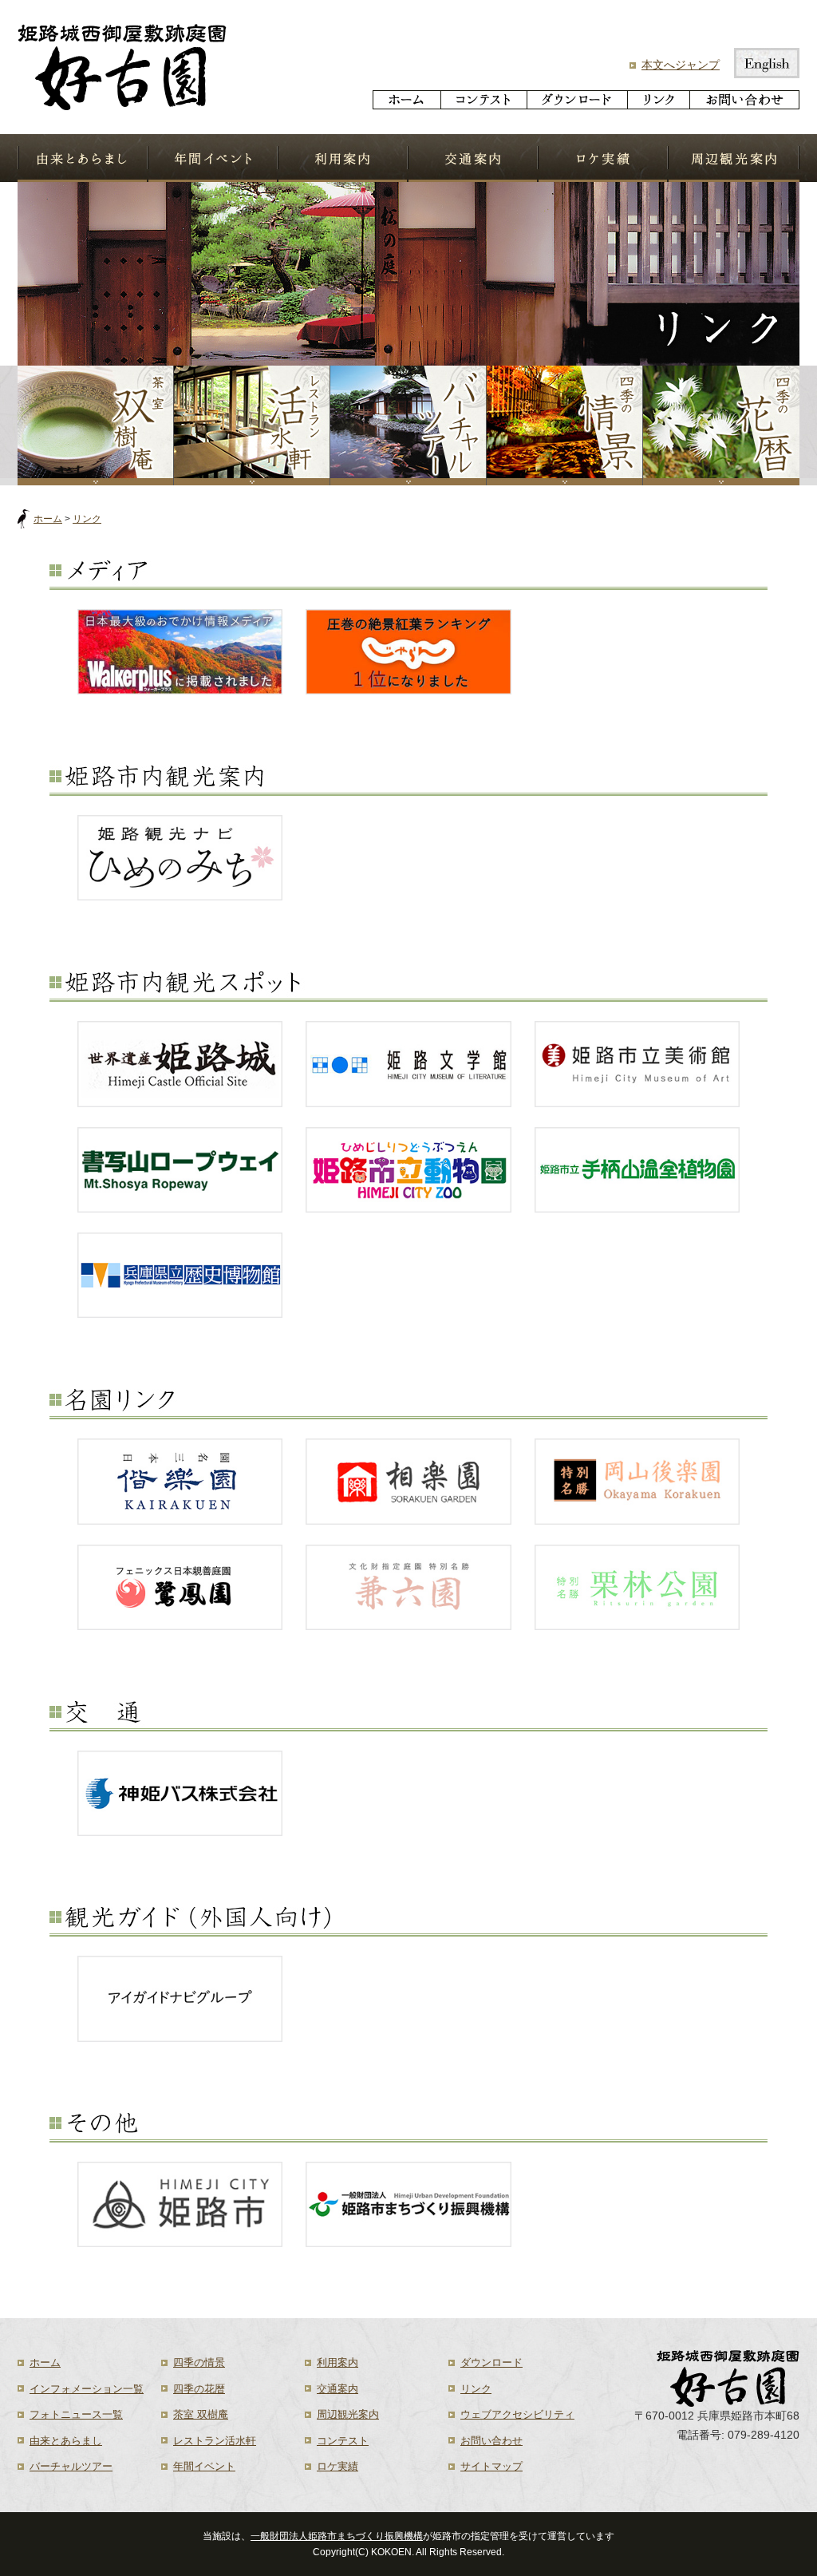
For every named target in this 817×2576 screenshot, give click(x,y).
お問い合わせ (744, 100)
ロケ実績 (603, 158)
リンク (658, 100)
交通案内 (473, 158)
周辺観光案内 (734, 158)
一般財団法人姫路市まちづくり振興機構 (337, 2536)
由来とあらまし (83, 158)
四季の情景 (565, 425)
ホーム (407, 100)
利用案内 (343, 158)
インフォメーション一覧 (87, 2389)
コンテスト (483, 100)
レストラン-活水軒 (252, 425)
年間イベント (213, 158)
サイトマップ (491, 2466)
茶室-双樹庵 (96, 425)
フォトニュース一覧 (76, 2414)
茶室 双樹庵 (201, 2414)
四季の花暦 (721, 425)
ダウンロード (577, 100)
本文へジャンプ (681, 65)
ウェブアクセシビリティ (517, 2414)
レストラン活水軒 (215, 2441)
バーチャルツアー (408, 425)
